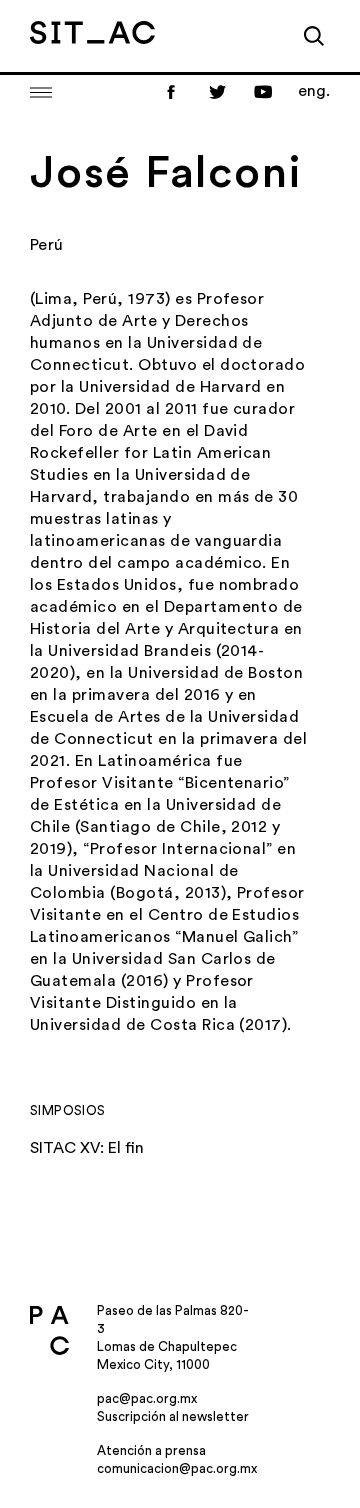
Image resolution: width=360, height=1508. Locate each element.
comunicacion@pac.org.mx (177, 1468)
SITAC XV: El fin (87, 1148)
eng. (314, 91)
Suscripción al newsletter (173, 1416)
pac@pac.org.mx (147, 1398)
